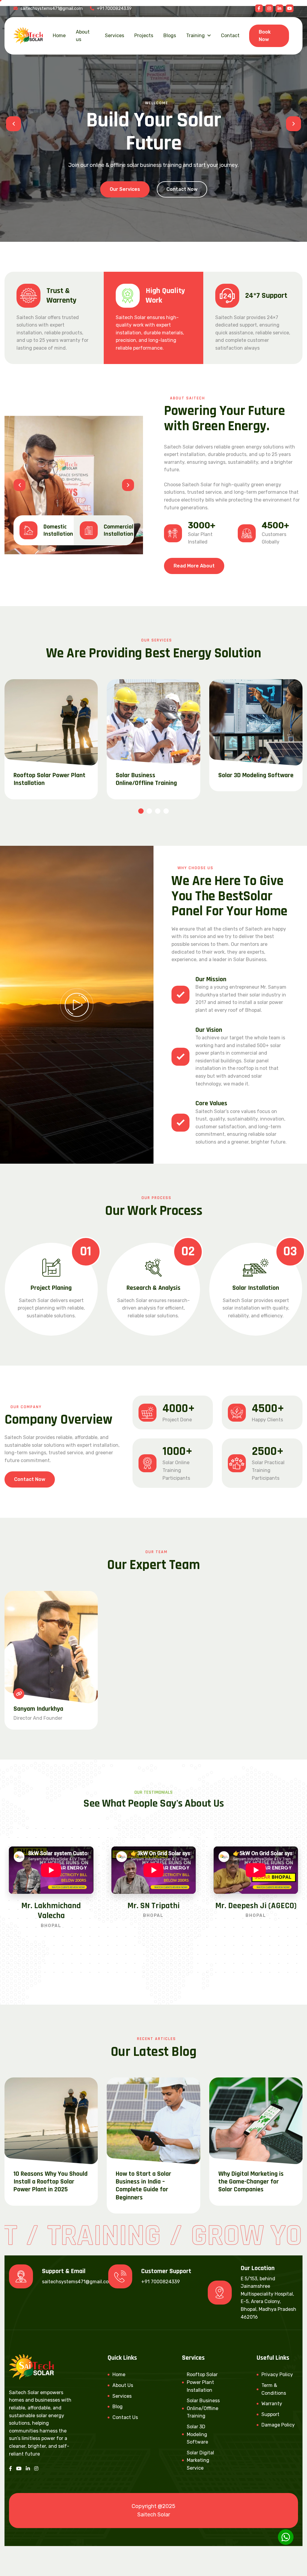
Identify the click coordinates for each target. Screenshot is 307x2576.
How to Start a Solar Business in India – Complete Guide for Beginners (143, 2186)
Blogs (170, 36)
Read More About (194, 566)
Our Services (125, 189)
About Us (123, 2385)
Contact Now (182, 189)
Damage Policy (278, 2425)
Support (270, 2414)
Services (115, 36)
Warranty (272, 2404)
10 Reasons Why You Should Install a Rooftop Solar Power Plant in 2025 (51, 2182)
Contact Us (125, 2417)
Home (59, 36)
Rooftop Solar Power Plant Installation (49, 779)
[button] (13, 124)
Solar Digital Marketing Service (200, 2460)
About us (83, 36)
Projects (144, 36)
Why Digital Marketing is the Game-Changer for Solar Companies (251, 2182)
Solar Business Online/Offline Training (146, 779)
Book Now (265, 36)
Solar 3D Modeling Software (256, 775)
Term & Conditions (274, 2389)
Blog (118, 2407)
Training (195, 36)
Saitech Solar (154, 2515)
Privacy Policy (277, 2375)
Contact (230, 36)
